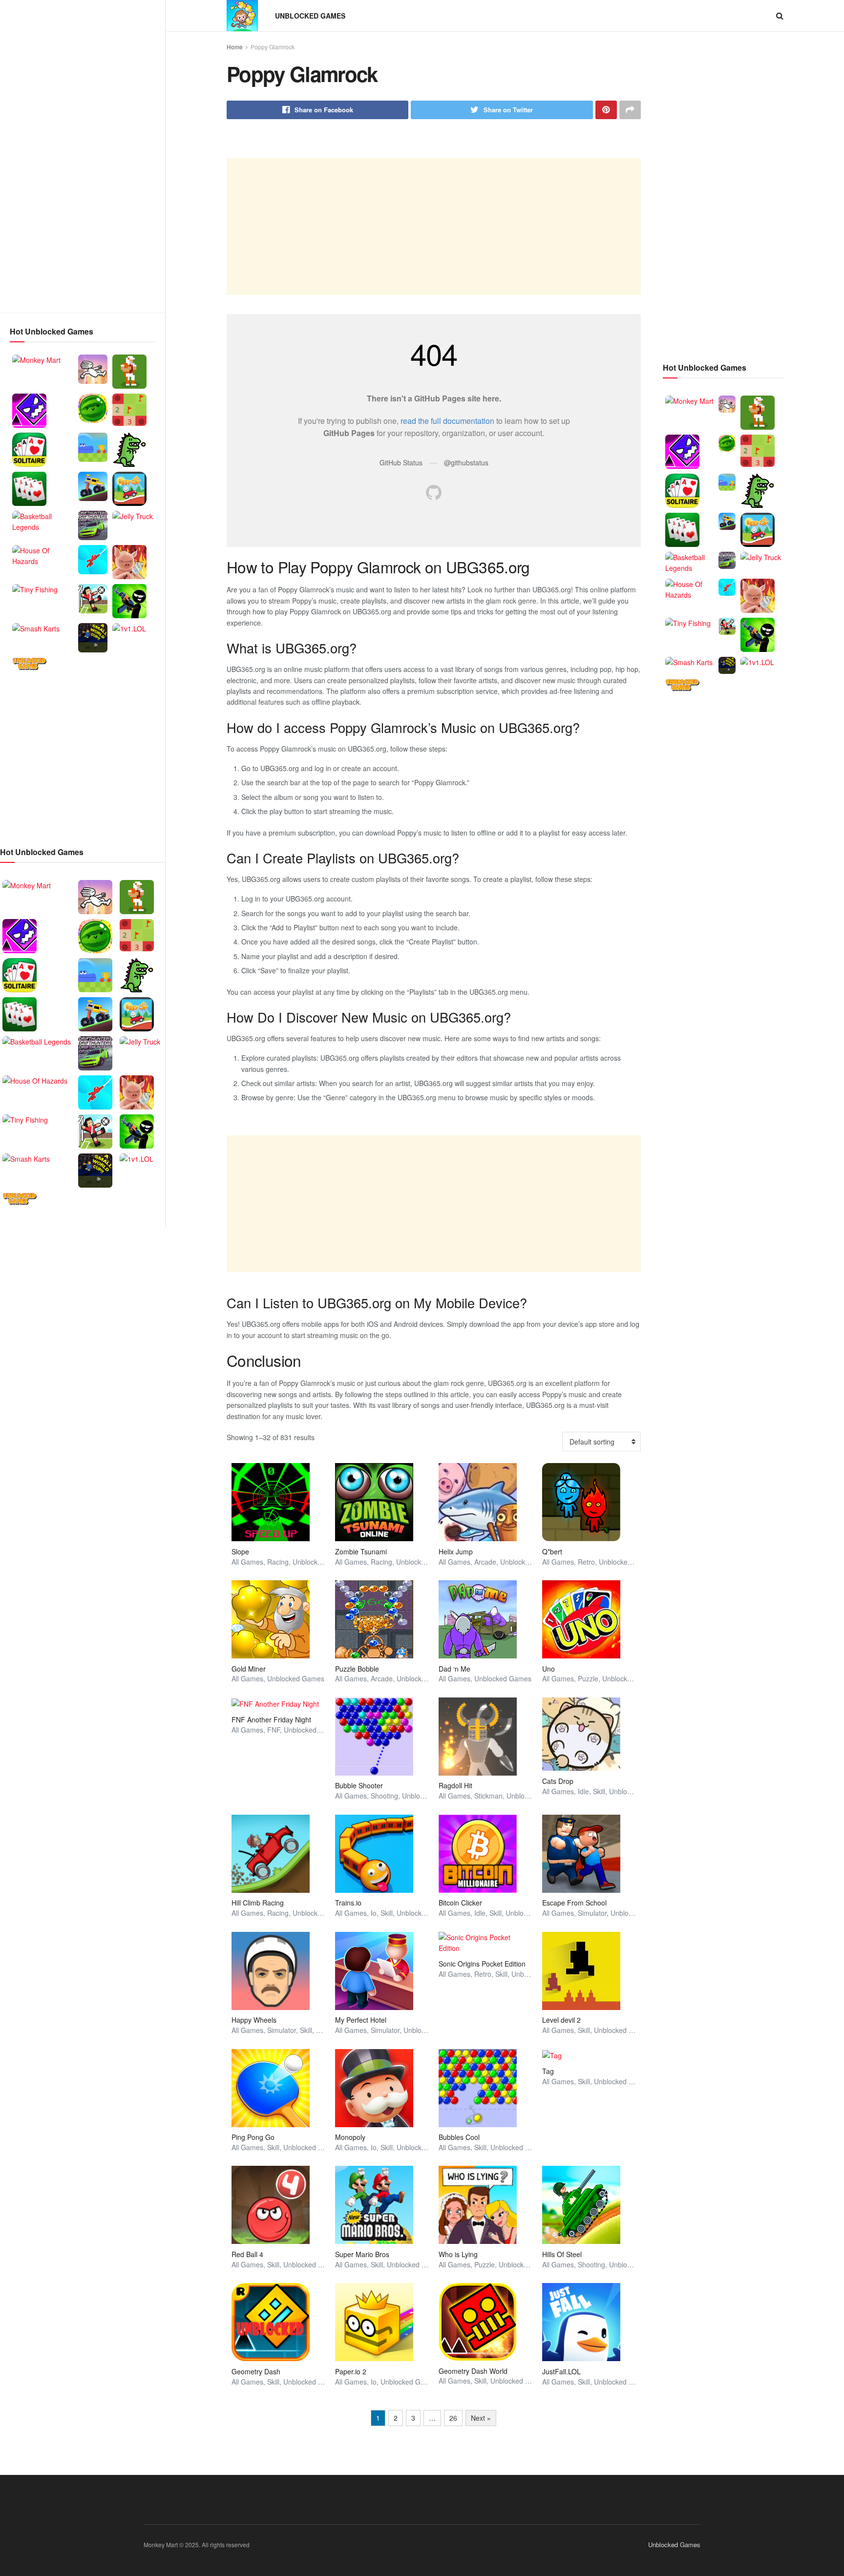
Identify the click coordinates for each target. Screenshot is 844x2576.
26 (453, 2418)
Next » (481, 2418)
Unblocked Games (310, 16)
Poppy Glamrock (273, 47)
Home (235, 47)
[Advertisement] (83, 156)
